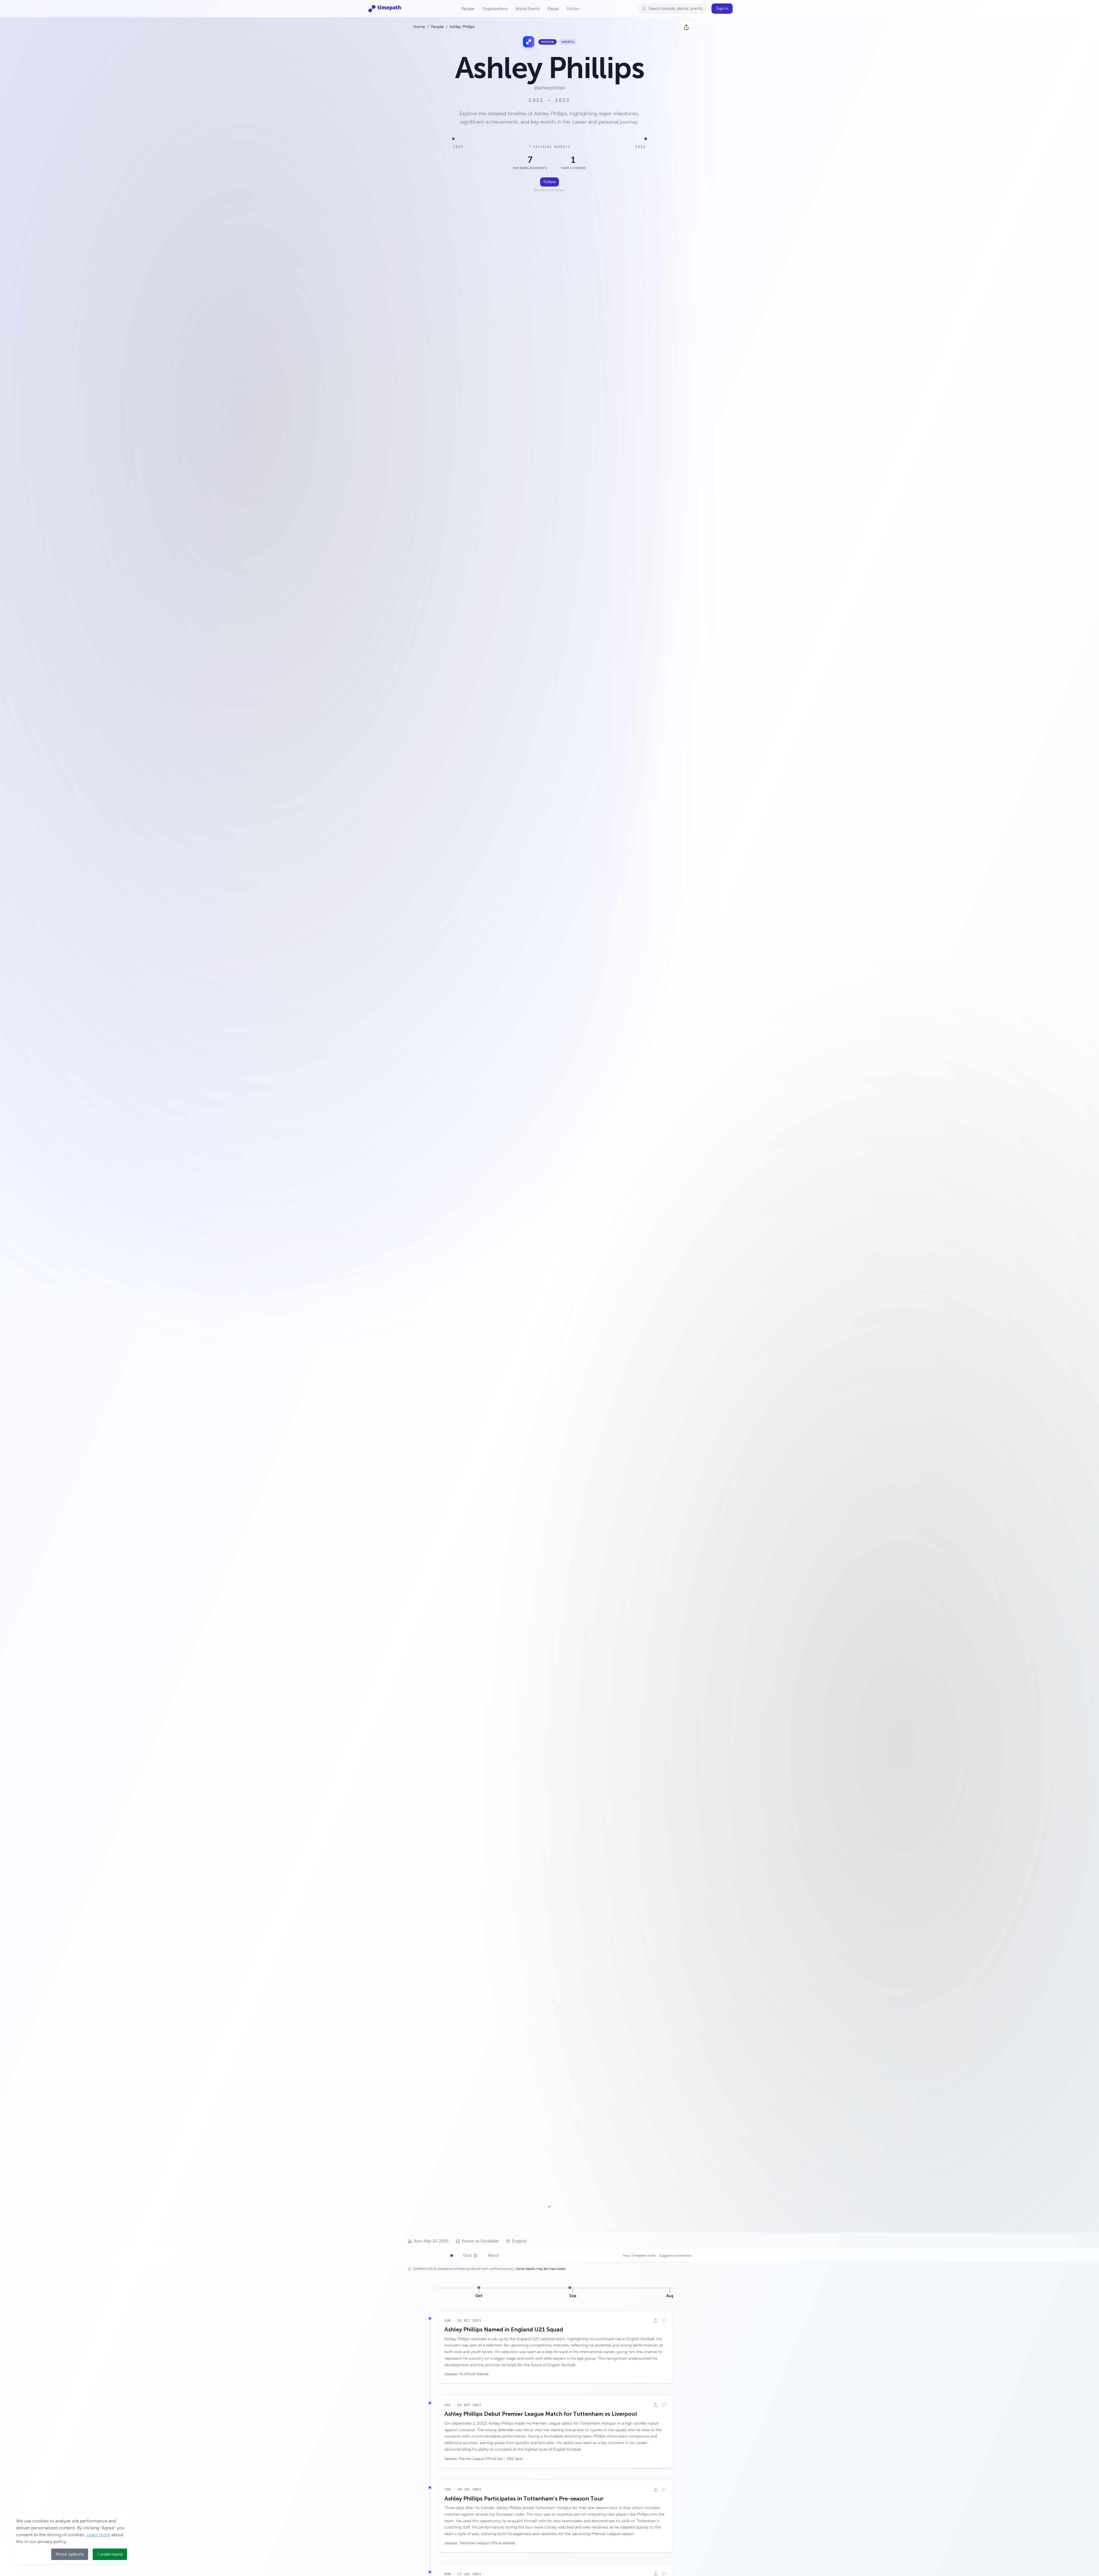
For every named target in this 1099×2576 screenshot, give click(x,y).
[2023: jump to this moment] (646, 139)
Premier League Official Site (481, 2459)
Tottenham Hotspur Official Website (487, 2543)
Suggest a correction (675, 2256)
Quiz (467, 2255)
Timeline (420, 2255)
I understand (110, 2554)
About (493, 2255)
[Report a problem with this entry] (664, 2320)
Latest (443, 2255)
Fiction (573, 9)
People (468, 9)
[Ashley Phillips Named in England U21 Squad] (479, 2288)
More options (70, 2554)
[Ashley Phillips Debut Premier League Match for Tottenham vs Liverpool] (570, 2288)
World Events (527, 9)
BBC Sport (515, 2459)
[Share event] (656, 2320)
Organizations (495, 9)
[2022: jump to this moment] (453, 139)
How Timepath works (639, 2256)
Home (419, 27)
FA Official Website (474, 2374)
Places (553, 9)
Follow (549, 182)
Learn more (98, 2535)
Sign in (722, 8)
